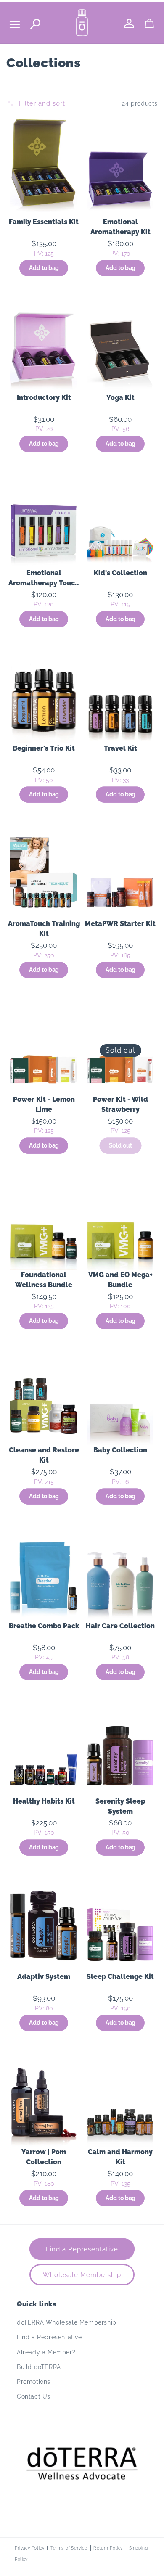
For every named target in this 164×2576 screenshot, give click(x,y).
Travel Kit (120, 748)
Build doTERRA (39, 2367)
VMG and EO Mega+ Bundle (120, 1280)
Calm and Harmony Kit (120, 2157)
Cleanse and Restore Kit (44, 1455)
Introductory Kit (44, 398)
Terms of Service (69, 2548)
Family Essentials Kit (44, 222)
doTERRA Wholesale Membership (67, 2322)
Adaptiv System (44, 1977)
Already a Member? (46, 2352)
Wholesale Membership (82, 2275)
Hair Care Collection (120, 1626)
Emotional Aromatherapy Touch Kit (44, 579)
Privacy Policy (29, 2548)
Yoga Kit (120, 398)
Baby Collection (120, 1450)
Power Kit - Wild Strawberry (120, 1104)
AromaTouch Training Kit (44, 929)
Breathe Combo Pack (44, 1626)
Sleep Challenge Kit (120, 1977)
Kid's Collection (120, 573)
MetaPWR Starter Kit (120, 924)
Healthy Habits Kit (44, 1801)
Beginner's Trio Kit (44, 748)
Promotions (34, 2382)
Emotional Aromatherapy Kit (120, 227)
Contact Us (34, 2396)
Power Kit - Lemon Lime (44, 1104)
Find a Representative (82, 2249)
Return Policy (108, 2548)
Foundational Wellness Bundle (44, 1280)
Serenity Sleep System (120, 1806)
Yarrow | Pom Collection (44, 2157)
